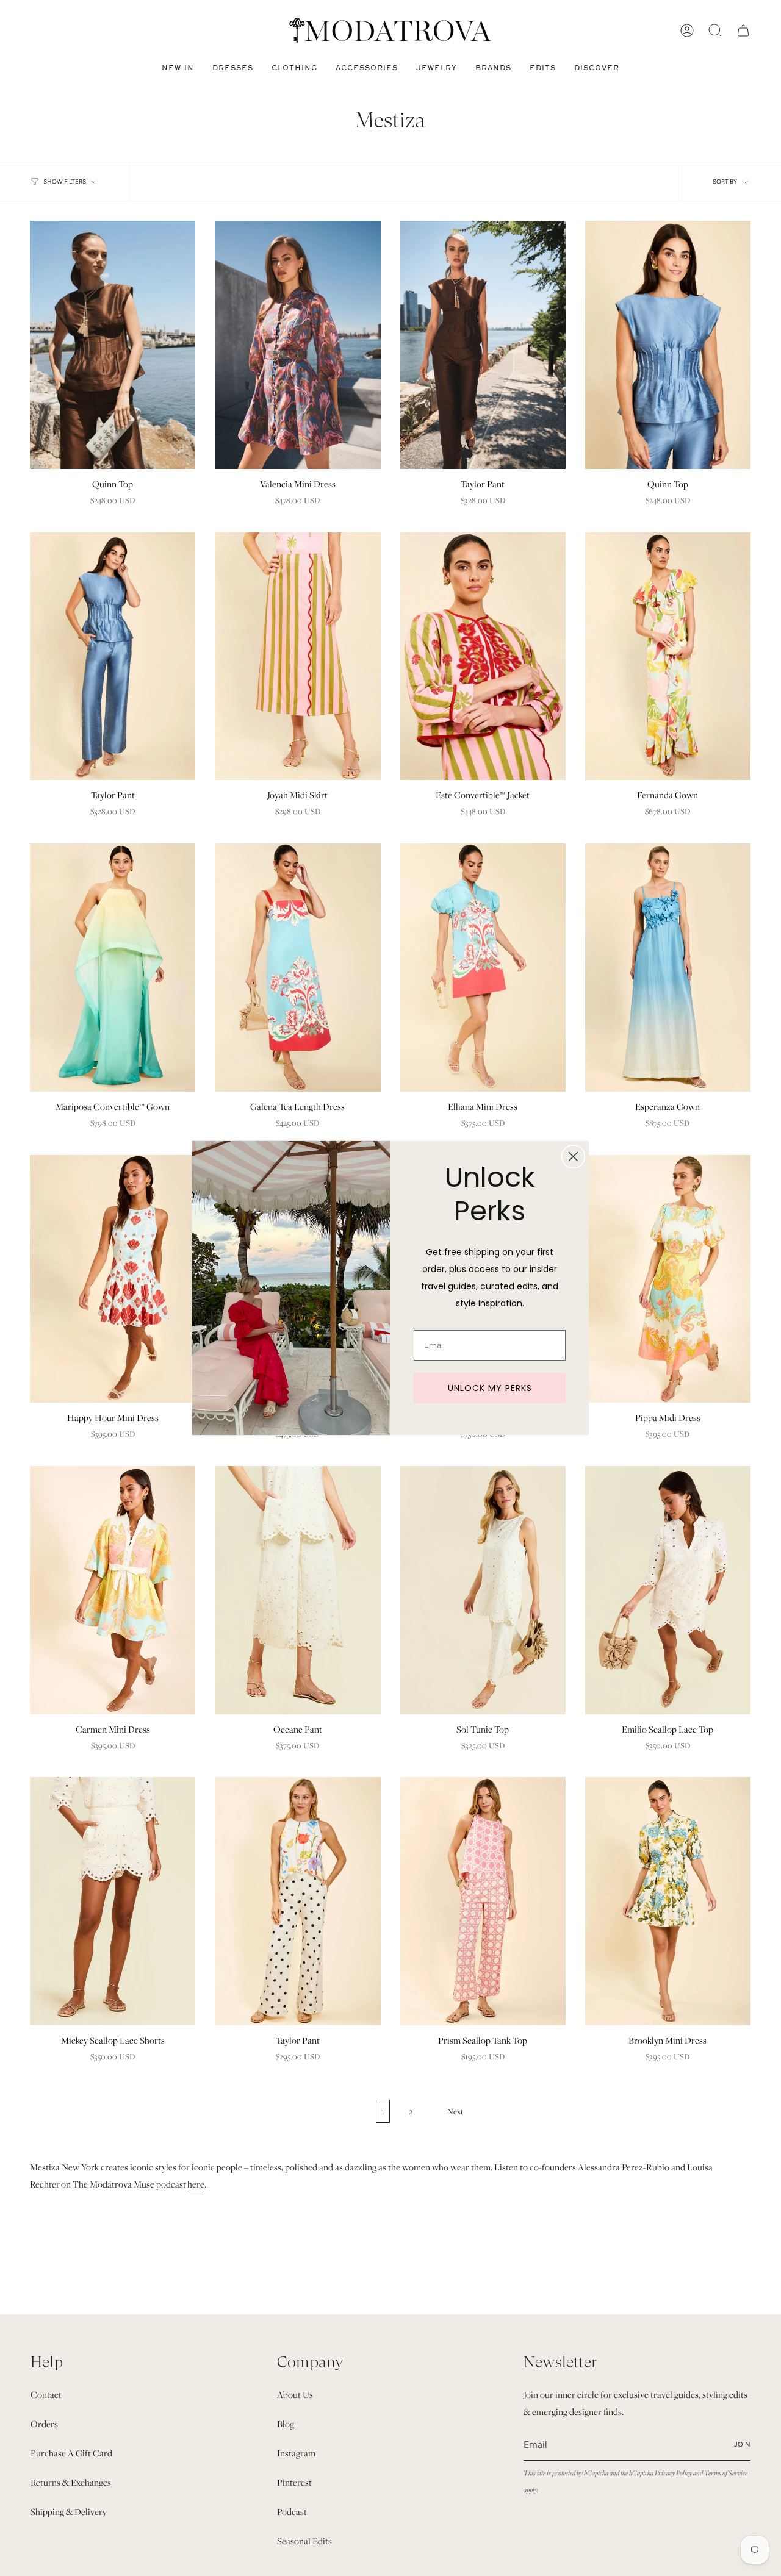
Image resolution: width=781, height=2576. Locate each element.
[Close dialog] (573, 1157)
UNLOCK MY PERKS (490, 1388)
